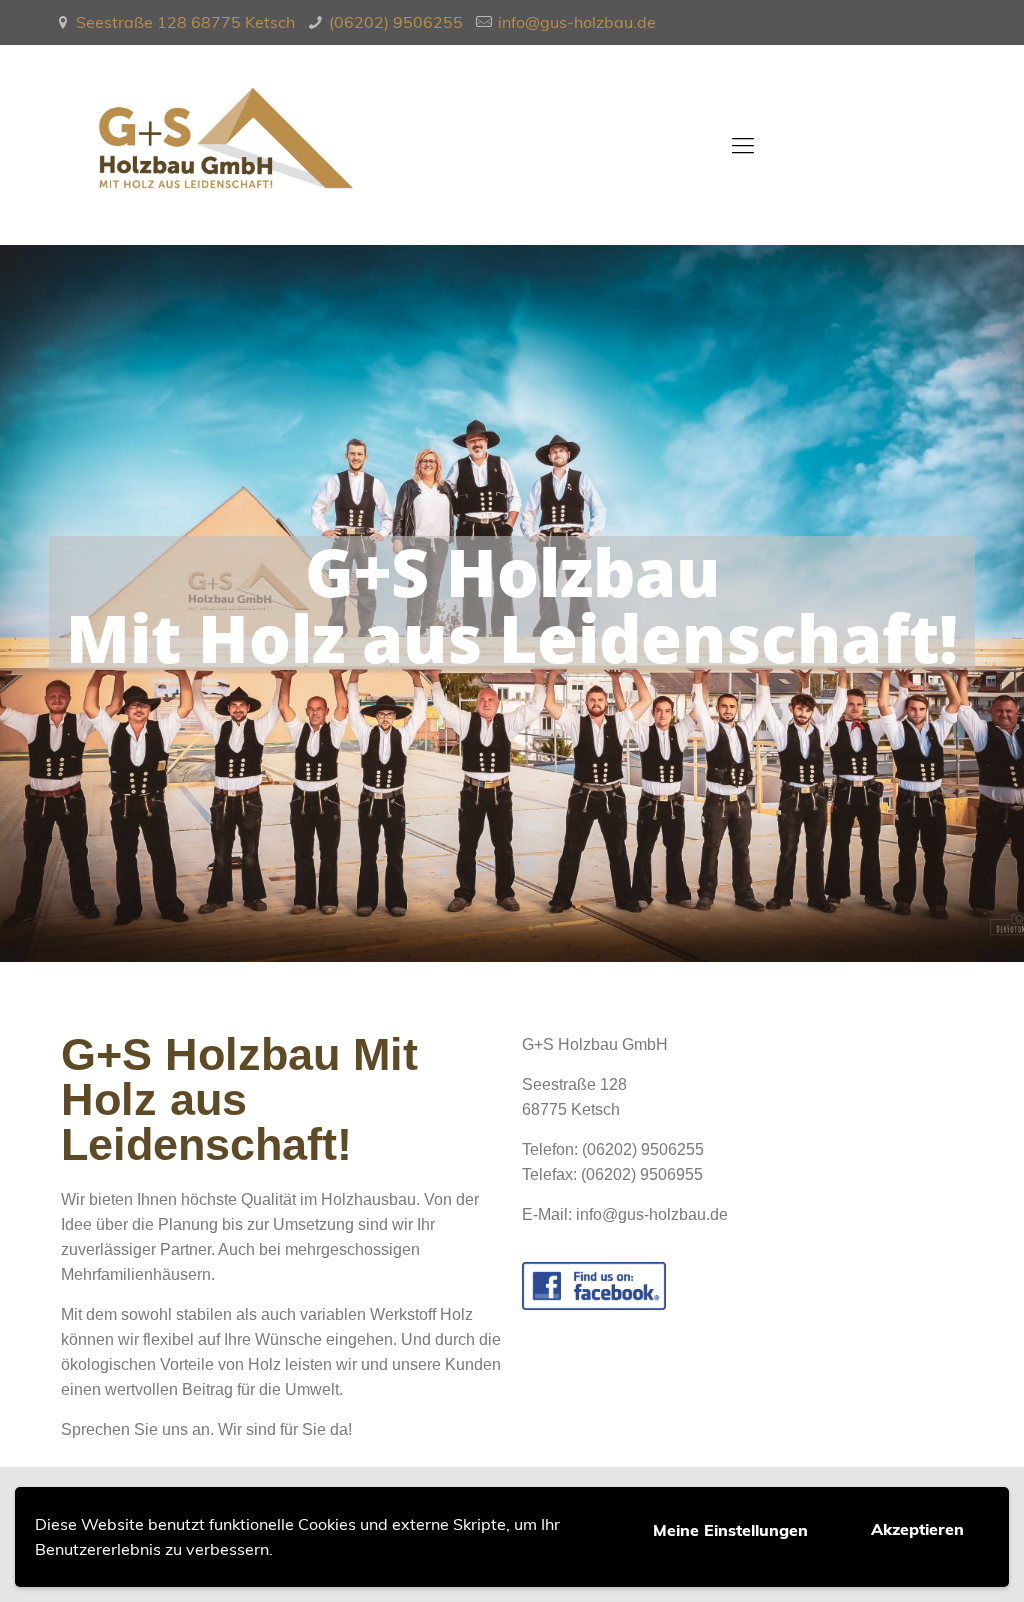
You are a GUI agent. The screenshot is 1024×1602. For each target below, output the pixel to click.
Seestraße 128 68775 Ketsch (185, 22)
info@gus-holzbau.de (577, 22)
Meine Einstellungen (730, 1530)
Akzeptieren (917, 1529)
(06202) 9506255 (396, 22)
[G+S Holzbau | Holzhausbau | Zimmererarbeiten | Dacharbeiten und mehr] (226, 145)
